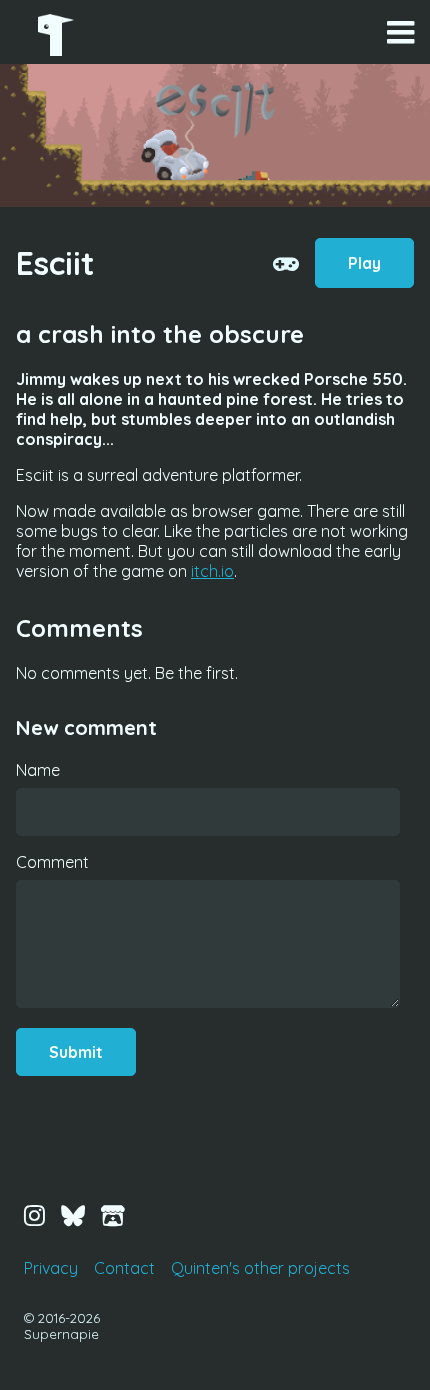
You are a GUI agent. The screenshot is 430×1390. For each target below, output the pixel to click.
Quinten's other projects (260, 1268)
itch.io (212, 571)
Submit (76, 1052)
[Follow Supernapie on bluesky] (73, 1214)
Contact (124, 1268)
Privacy (51, 1268)
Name (38, 770)
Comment (52, 862)
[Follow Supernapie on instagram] (34, 1214)
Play (364, 263)
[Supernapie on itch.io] (113, 1214)
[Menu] (400, 32)
